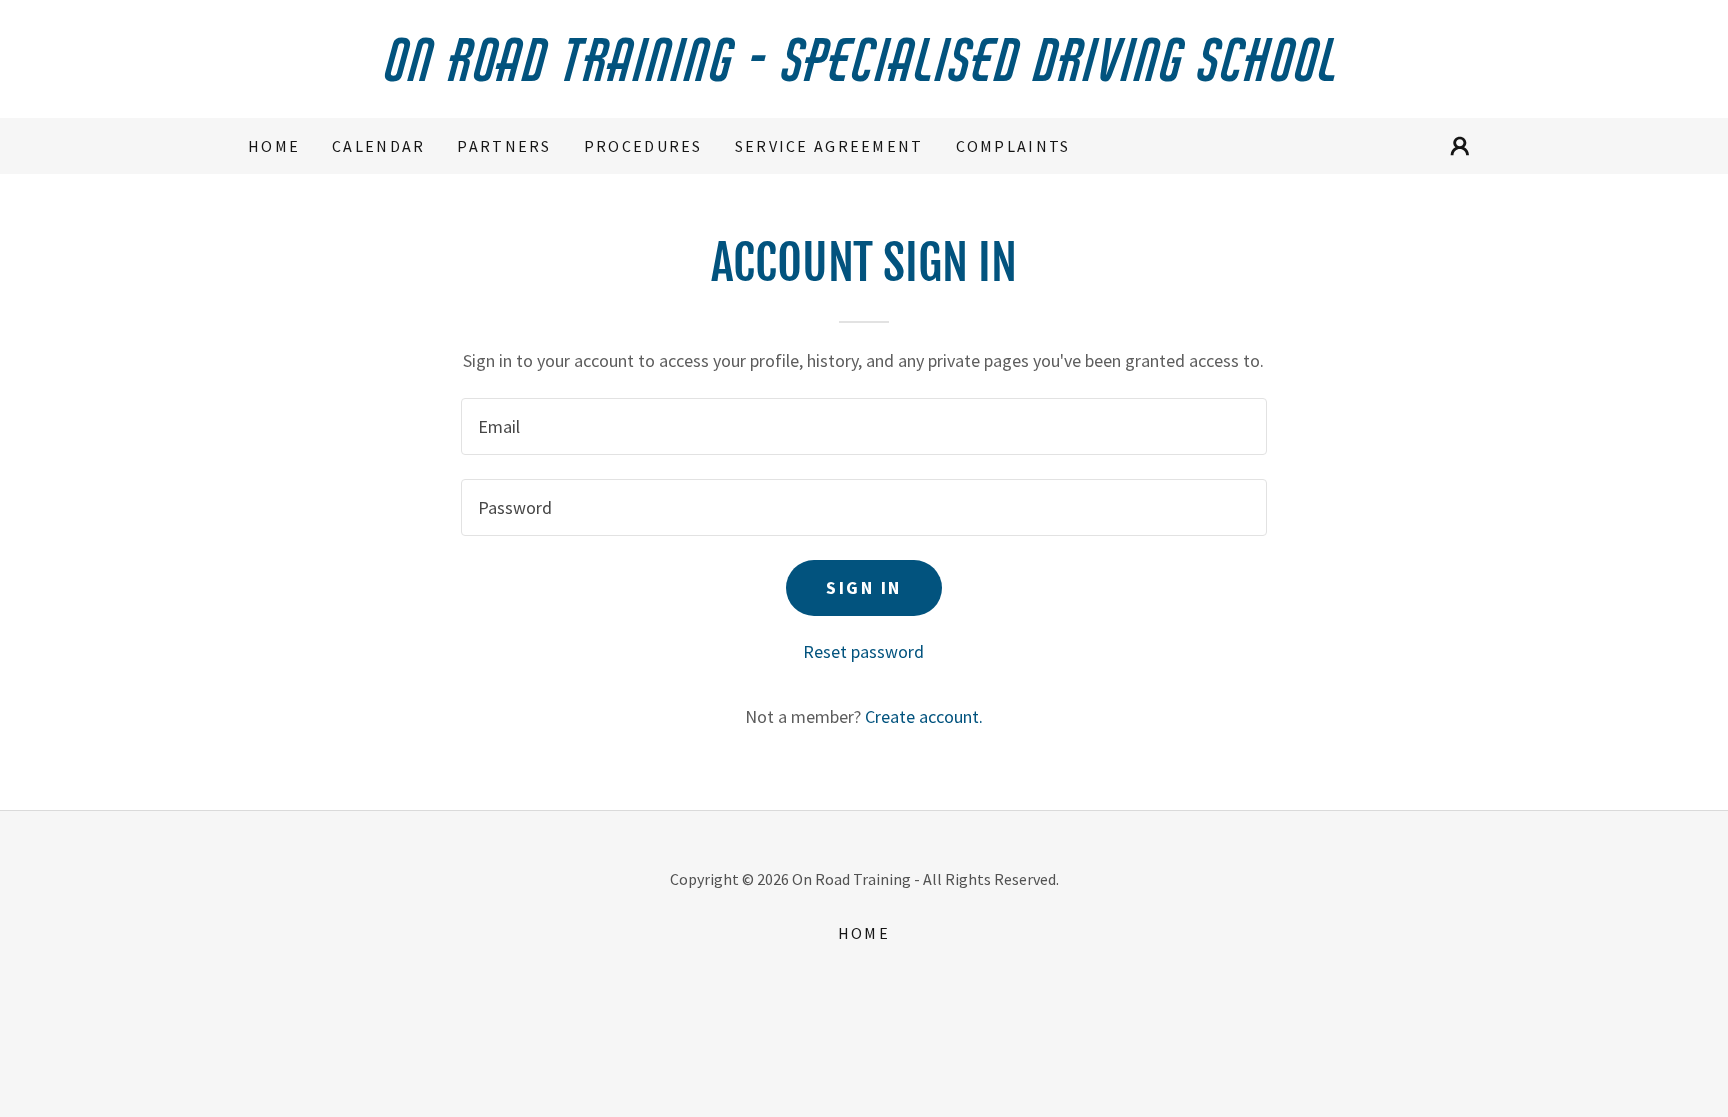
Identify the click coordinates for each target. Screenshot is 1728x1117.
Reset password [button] (863, 651)
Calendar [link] (378, 146)
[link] (864, 74)
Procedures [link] (643, 146)
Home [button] (864, 933)
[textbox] (863, 426)
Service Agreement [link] (829, 146)
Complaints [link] (1013, 146)
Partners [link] (504, 146)
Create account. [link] (924, 716)
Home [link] (274, 146)
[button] (1460, 146)
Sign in (864, 587)
